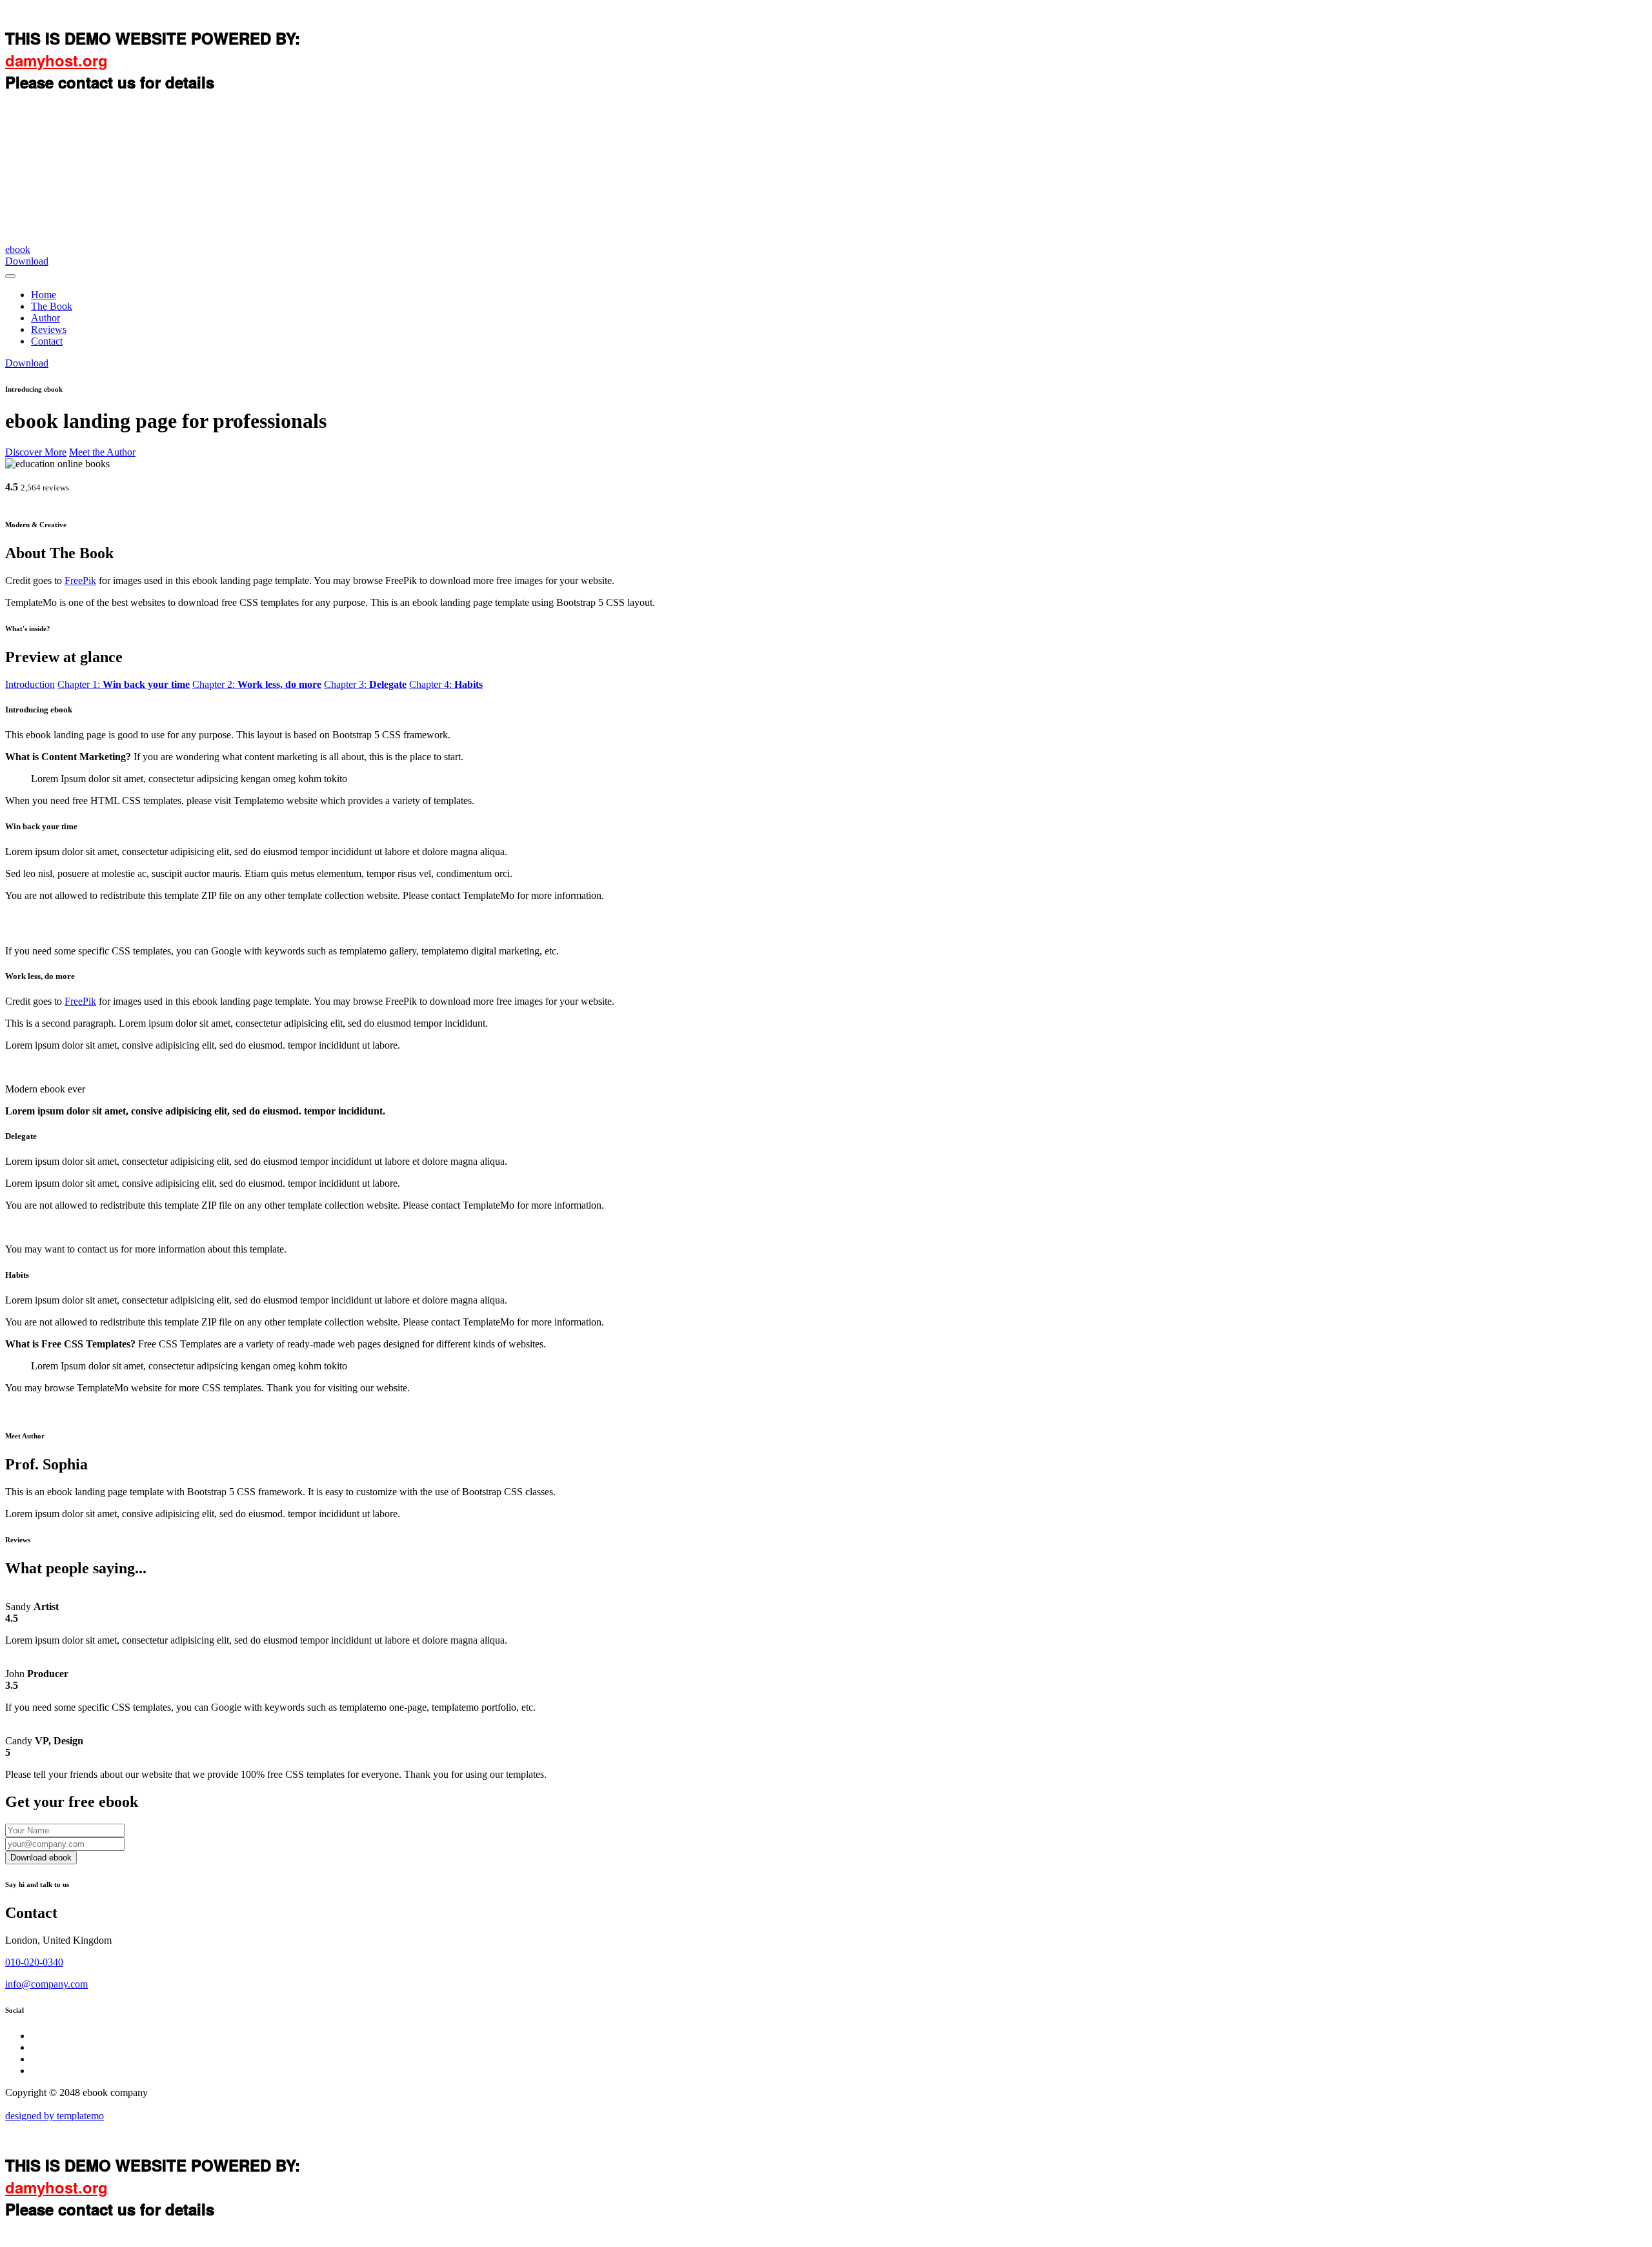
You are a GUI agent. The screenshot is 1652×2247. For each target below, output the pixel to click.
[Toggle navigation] (10, 276)
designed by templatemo (55, 2116)
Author (45, 318)
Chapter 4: (446, 684)
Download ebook (41, 1858)
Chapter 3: (365, 684)
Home (44, 295)
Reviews (49, 329)
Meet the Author (102, 452)
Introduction (30, 684)
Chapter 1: (124, 684)
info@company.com (46, 1984)
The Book (52, 306)
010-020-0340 (34, 1962)
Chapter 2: (257, 684)
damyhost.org (56, 60)
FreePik (80, 580)
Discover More (36, 452)
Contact (47, 341)
